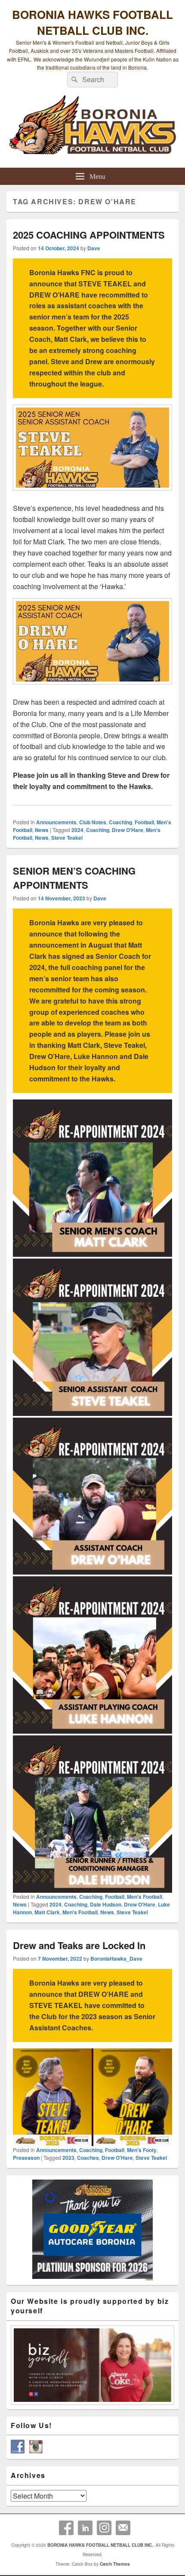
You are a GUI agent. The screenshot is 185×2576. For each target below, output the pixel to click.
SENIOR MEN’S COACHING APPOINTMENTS (74, 878)
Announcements (56, 822)
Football (144, 822)
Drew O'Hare (128, 830)
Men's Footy (142, 2150)
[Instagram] (104, 2528)
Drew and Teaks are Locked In (79, 1945)
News (42, 830)
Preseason (26, 2158)
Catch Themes (115, 2564)
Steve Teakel (67, 838)
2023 (68, 2158)
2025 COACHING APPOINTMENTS (89, 235)
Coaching (120, 822)
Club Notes (93, 822)
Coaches (88, 2158)
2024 (77, 830)
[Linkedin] (85, 2528)
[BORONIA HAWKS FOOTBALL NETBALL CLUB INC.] (92, 130)
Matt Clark (47, 1912)
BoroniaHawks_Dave (116, 1959)
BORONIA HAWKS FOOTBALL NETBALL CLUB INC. (92, 22)
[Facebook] (66, 2528)
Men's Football (145, 1897)
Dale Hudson (106, 1904)
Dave (94, 248)
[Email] (123, 2528)
